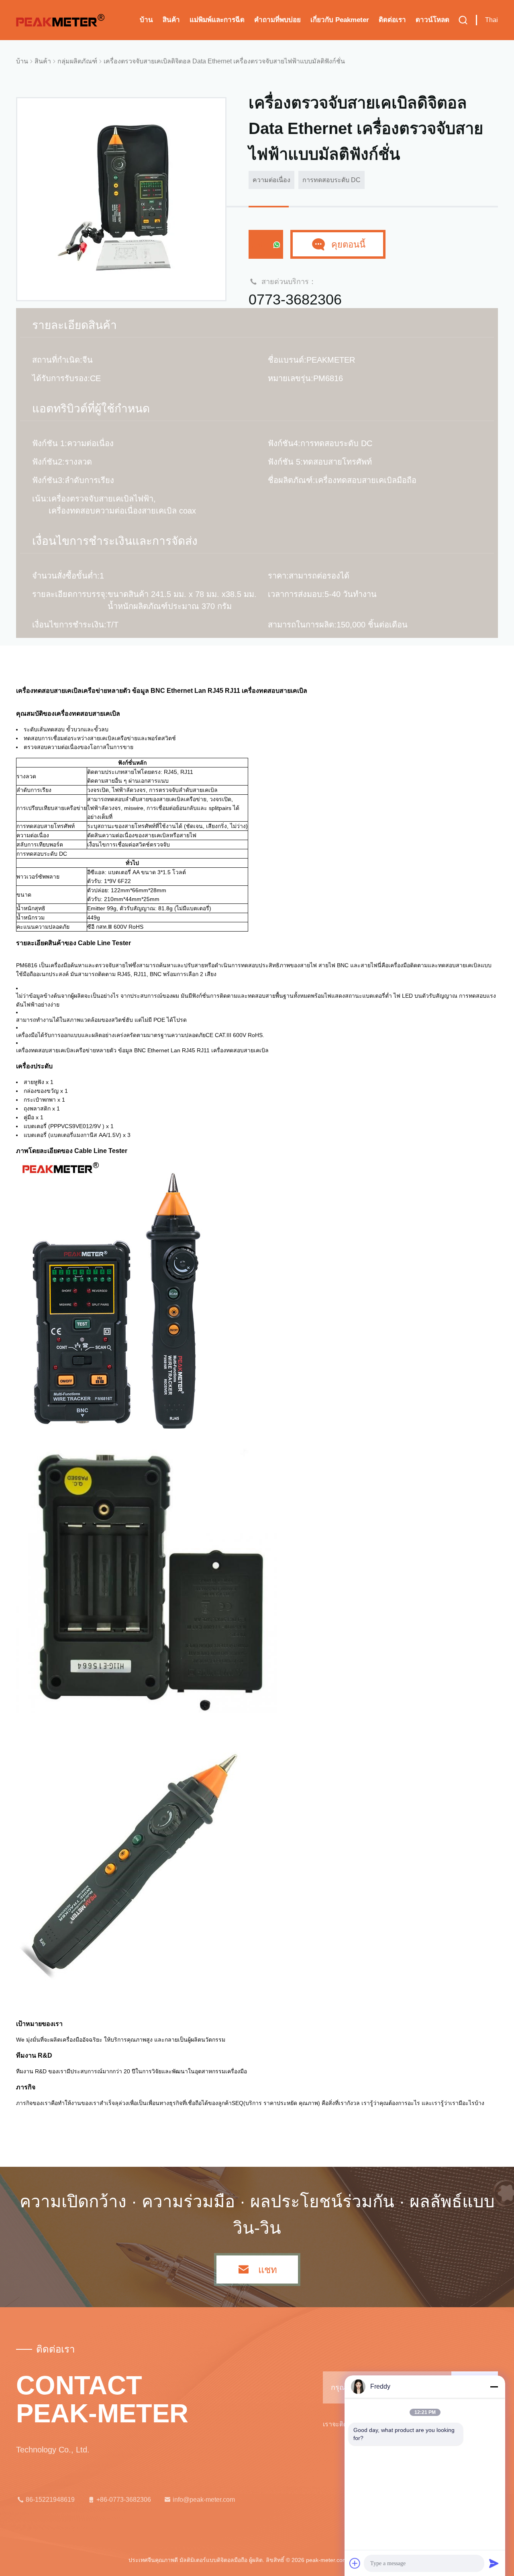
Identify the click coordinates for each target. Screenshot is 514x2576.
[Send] (494, 2563)
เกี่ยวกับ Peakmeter (340, 20)
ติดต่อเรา (392, 20)
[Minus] (494, 2387)
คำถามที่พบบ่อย (277, 20)
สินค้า (171, 20)
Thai (492, 20)
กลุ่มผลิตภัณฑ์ (77, 61)
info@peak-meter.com (204, 2500)
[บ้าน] (60, 20)
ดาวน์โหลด (432, 20)
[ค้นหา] (463, 20)
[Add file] (355, 2563)
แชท (261, 245)
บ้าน (146, 20)
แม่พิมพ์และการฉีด (217, 20)
